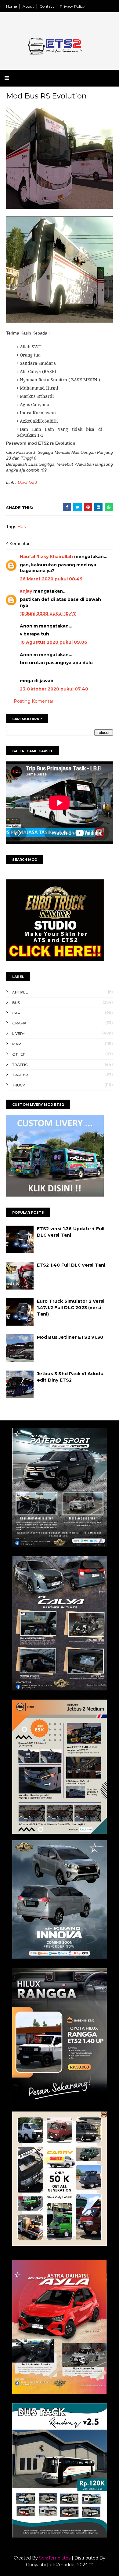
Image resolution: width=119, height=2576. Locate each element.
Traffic (20, 1065)
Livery (19, 1033)
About (28, 6)
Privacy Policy (72, 6)
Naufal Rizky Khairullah (46, 557)
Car (16, 1013)
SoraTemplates (55, 2558)
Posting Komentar (34, 701)
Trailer (20, 1075)
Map (17, 1044)
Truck (19, 1085)
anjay (26, 591)
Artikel (20, 992)
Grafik (19, 1023)
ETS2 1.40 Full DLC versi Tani (71, 1265)
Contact (47, 6)
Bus (22, 527)
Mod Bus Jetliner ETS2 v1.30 (70, 1337)
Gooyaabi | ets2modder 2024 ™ (60, 2565)
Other (19, 1054)
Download (27, 482)
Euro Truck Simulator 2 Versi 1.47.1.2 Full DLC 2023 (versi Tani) (71, 1308)
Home (11, 6)
